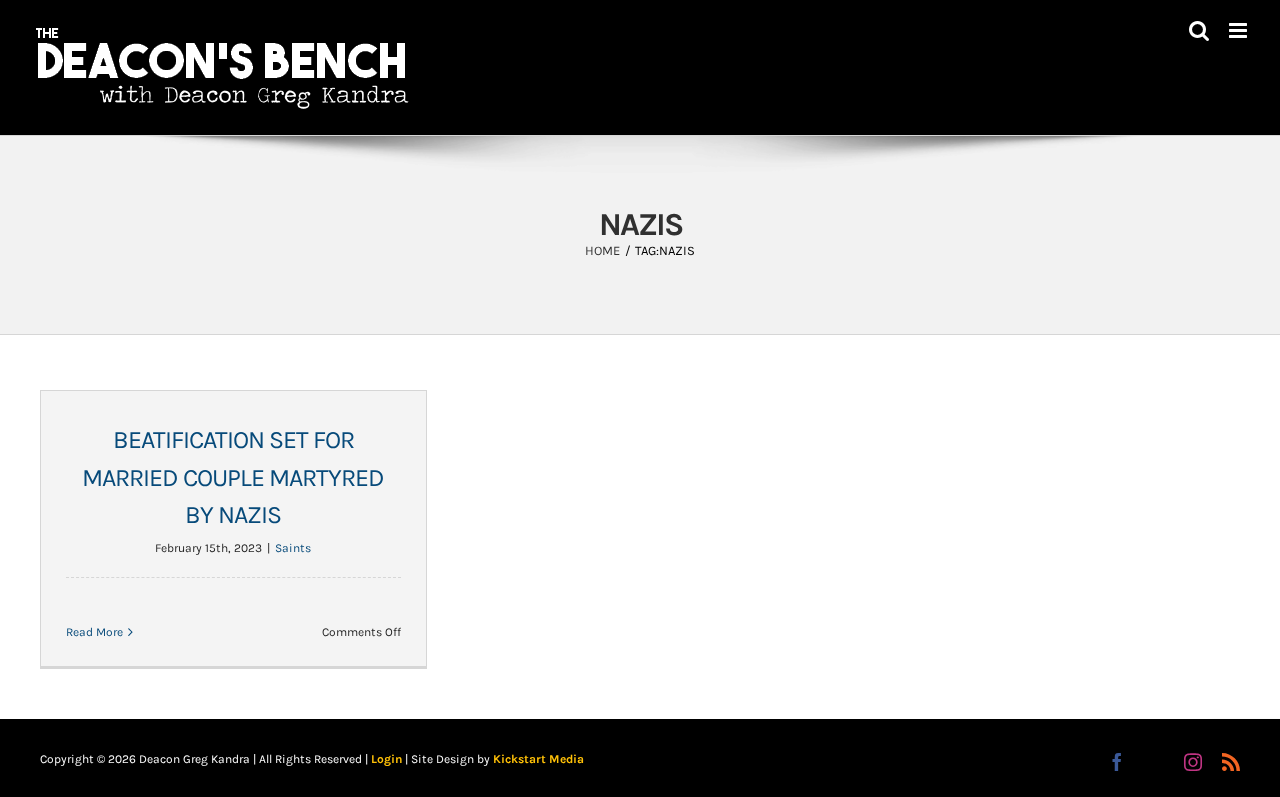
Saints (293, 548)
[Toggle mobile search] (1199, 30)
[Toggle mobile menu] (1239, 30)
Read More (94, 632)
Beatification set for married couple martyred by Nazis (233, 477)
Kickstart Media (538, 759)
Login (386, 759)
